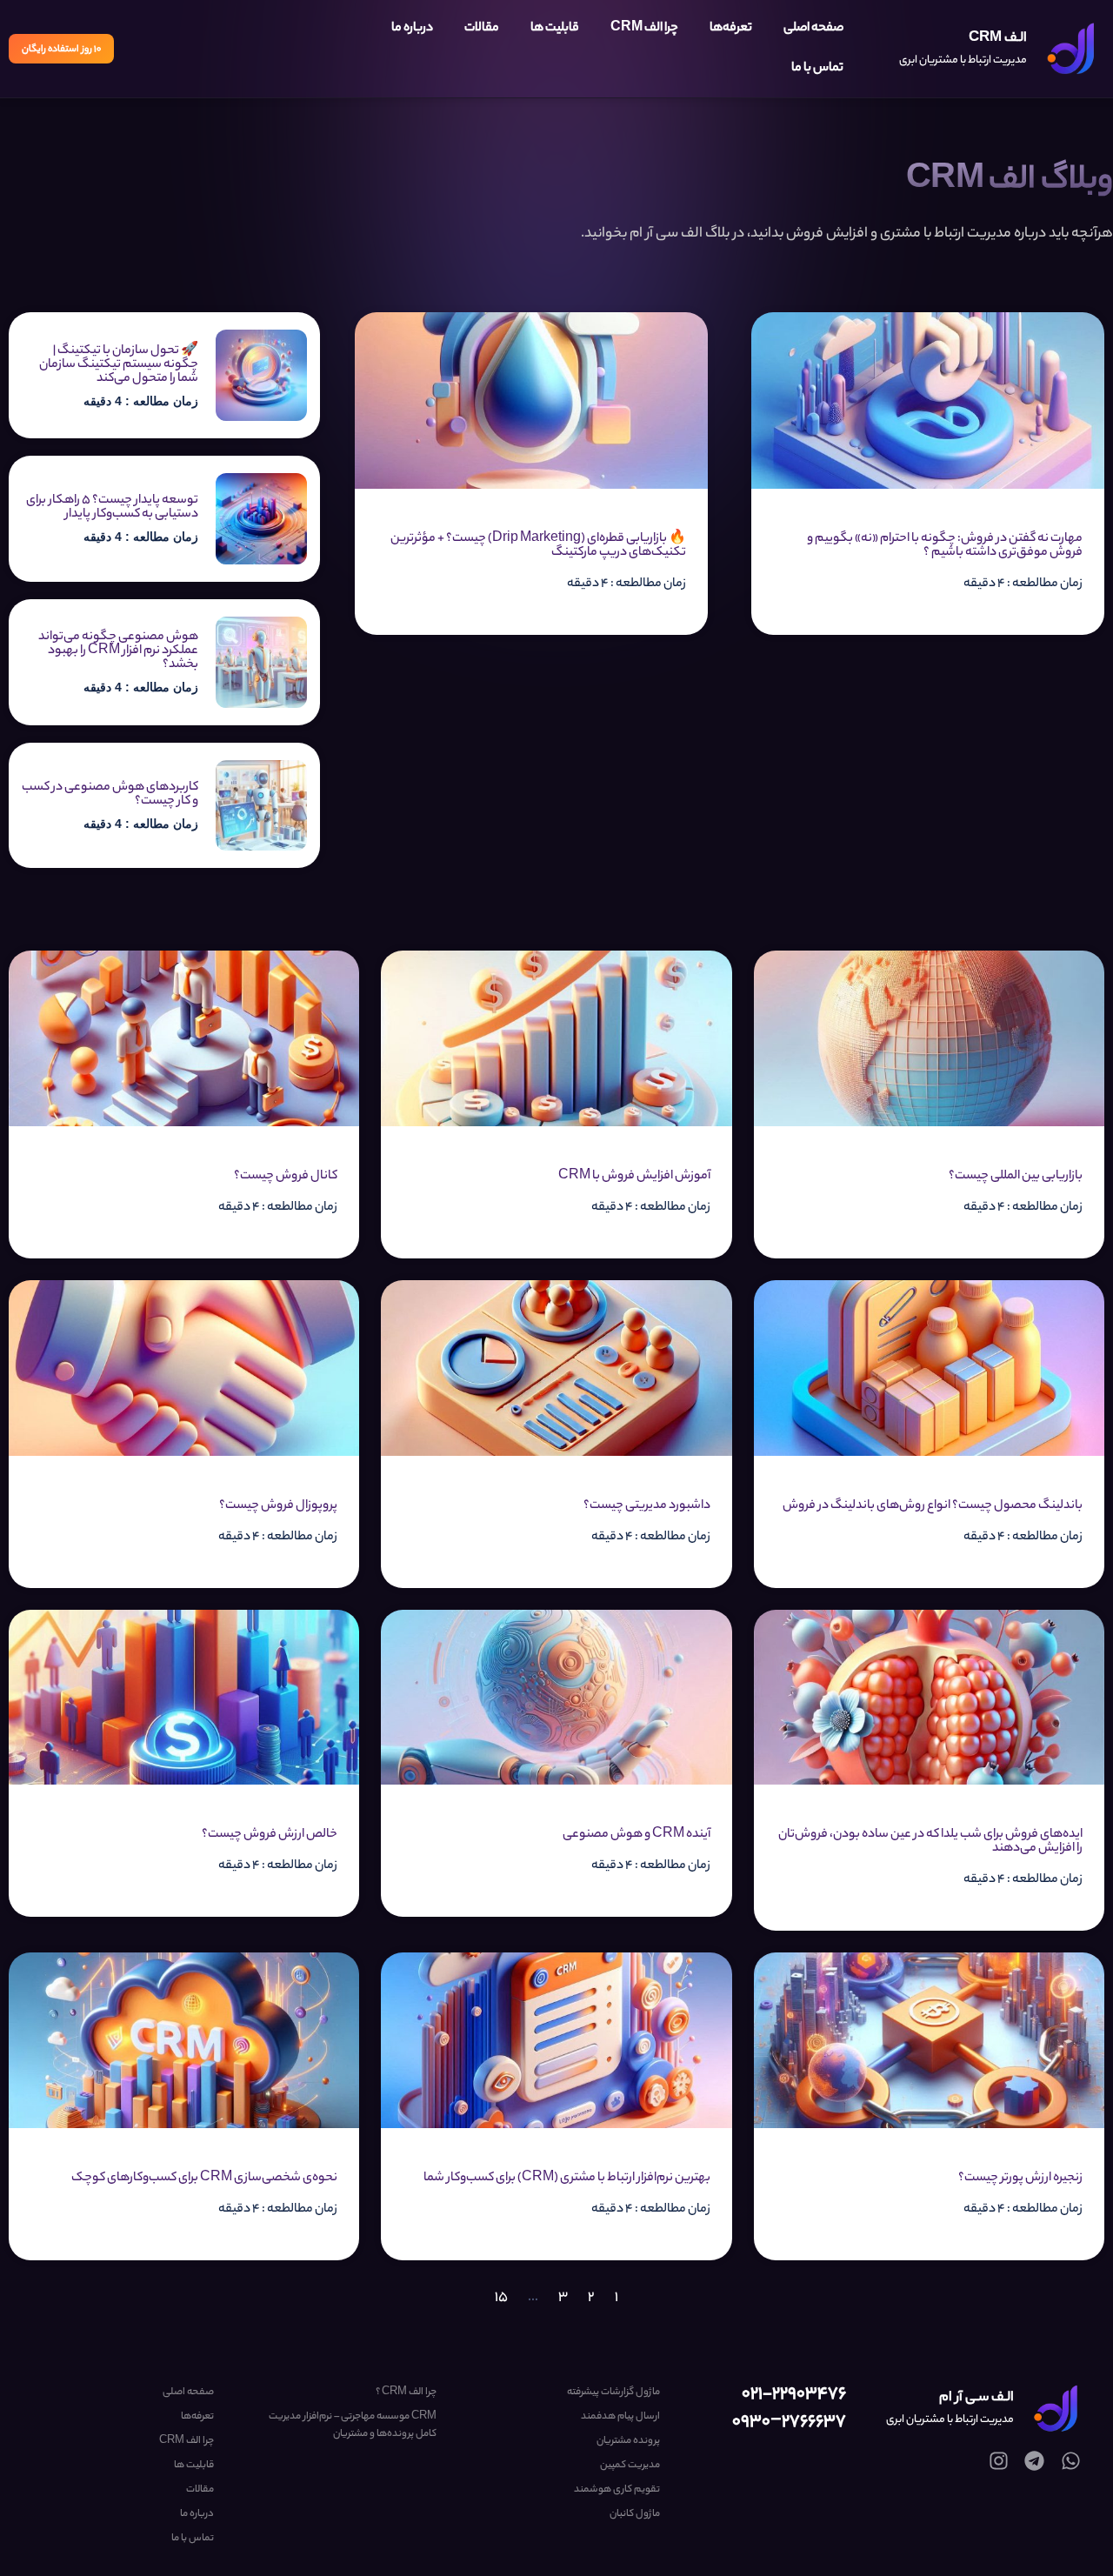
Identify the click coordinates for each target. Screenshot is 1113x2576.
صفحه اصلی (813, 29)
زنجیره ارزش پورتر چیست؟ (1020, 2179)
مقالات (482, 29)
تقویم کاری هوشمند (616, 2490)
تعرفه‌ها (731, 29)
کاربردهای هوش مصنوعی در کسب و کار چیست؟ (110, 795)
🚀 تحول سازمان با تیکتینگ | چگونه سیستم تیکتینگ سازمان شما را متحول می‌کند (119, 365)
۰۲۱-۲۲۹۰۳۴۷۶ (794, 2395)
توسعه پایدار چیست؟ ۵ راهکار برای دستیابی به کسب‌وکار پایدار (112, 508)
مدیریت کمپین (630, 2466)
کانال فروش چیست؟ (286, 1177)
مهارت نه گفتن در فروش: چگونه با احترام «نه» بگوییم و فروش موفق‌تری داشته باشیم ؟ (945, 546)
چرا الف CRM (644, 29)
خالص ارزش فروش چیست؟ (270, 1835)
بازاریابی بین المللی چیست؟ (1016, 1177)
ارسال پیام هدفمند (620, 2417)
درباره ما (412, 29)
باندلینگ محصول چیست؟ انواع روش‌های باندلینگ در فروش (933, 1506)
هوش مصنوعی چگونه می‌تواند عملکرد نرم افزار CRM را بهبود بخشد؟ (118, 651)
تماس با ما (817, 69)
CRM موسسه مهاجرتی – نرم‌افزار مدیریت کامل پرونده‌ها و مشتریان (353, 2426)
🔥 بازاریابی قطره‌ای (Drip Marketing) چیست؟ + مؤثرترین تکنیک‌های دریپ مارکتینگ (538, 546)
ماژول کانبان (634, 2514)
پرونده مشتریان (628, 2441)
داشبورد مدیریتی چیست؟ (647, 1506)
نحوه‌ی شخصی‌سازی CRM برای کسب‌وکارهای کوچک (204, 2179)
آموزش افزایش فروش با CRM (634, 1177)
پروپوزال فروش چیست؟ (278, 1506)
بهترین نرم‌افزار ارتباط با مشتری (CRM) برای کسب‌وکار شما (567, 2179)
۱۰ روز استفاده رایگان (61, 50)
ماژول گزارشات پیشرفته (613, 2392)
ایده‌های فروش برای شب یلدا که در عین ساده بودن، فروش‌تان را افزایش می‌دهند (930, 1842)
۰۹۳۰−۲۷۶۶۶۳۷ (789, 2423)
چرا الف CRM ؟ (406, 2392)
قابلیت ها (555, 29)
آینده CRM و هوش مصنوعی (636, 1835)
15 (501, 2298)
